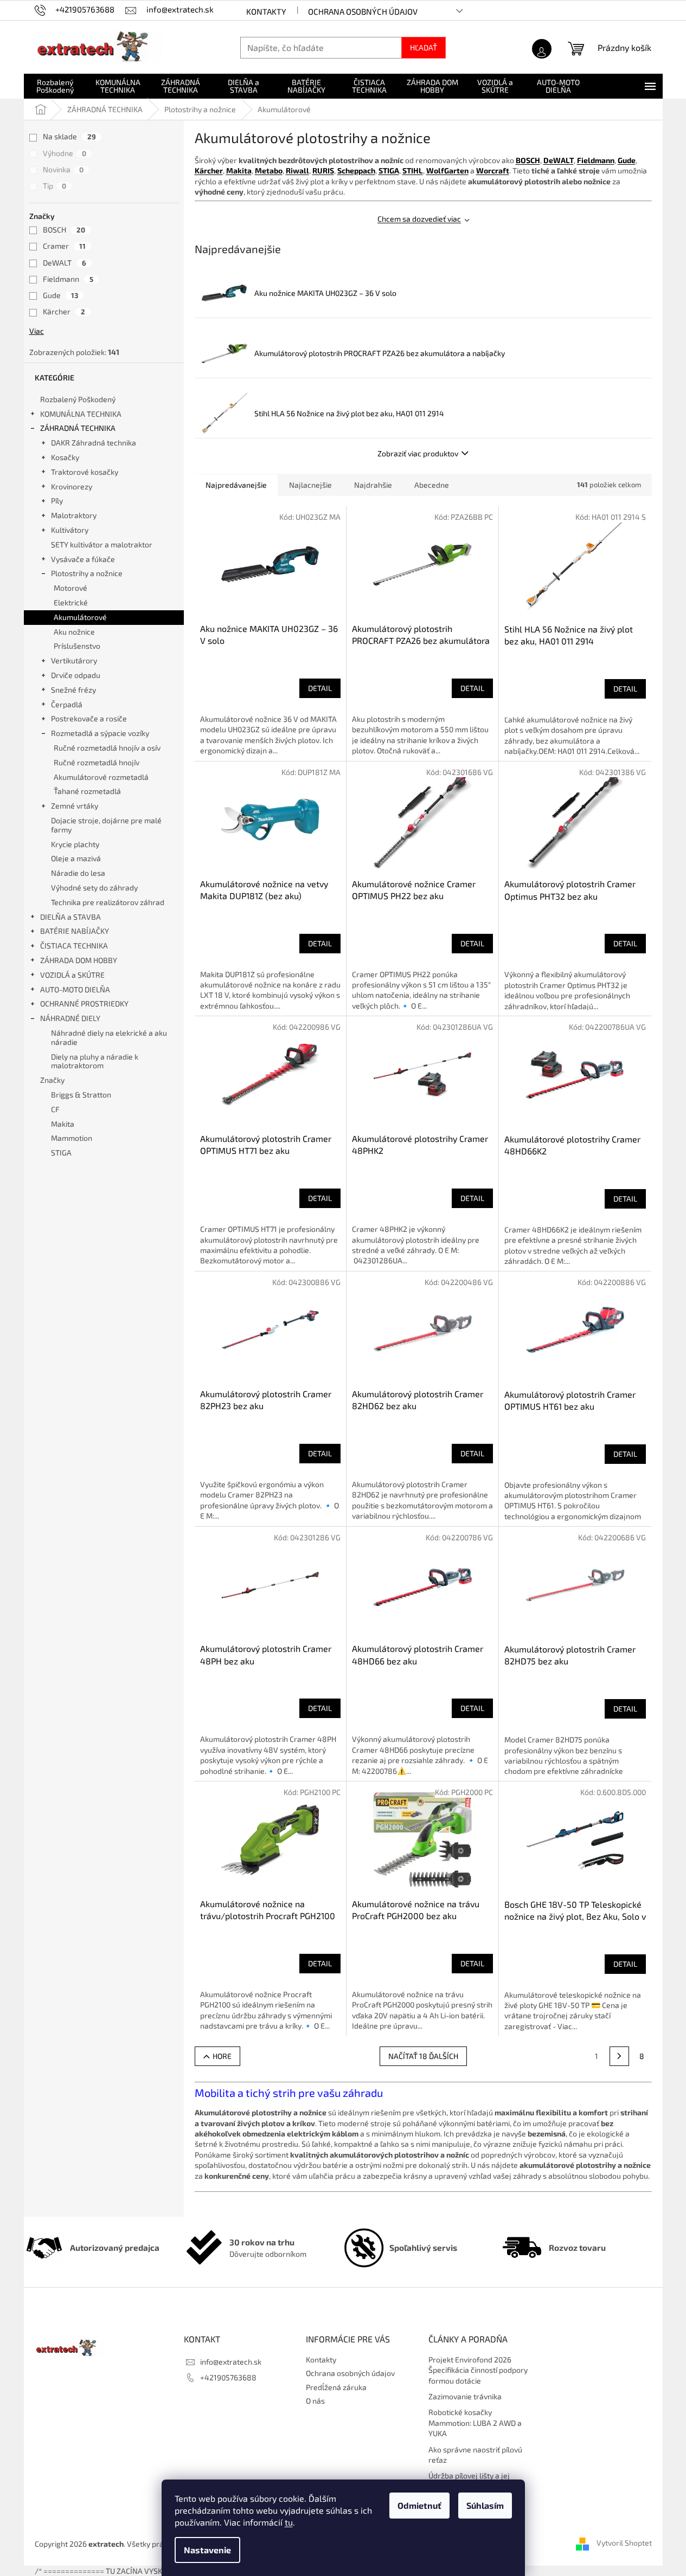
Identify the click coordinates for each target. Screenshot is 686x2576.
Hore (222, 2056)
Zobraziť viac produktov (418, 453)
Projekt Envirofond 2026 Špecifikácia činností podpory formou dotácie (478, 2370)
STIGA (389, 170)
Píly (57, 501)
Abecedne (432, 485)
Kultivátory (70, 530)
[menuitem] (55, 86)
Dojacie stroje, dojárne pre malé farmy (106, 825)
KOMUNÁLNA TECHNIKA (81, 414)
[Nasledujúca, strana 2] (619, 2056)
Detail (320, 688)
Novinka (63, 169)
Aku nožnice (74, 632)
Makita (239, 170)
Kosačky (65, 457)
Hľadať (424, 47)
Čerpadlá (67, 704)
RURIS (323, 170)
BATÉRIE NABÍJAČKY (75, 931)
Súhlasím (485, 2505)
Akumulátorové (80, 617)
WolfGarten (447, 170)
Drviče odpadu (76, 675)
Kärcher (64, 311)
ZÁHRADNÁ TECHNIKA (78, 428)
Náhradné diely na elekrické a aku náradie (109, 1037)
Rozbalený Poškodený (78, 399)
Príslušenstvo (77, 646)
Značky (52, 1080)
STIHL (413, 170)
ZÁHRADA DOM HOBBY (79, 960)
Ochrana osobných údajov (363, 11)
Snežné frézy (73, 690)
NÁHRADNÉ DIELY (70, 1018)
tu (289, 2522)
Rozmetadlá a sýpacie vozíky (100, 733)
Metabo (269, 170)
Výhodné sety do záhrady (94, 887)
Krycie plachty (75, 844)
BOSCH (64, 230)
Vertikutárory (74, 660)
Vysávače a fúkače (83, 559)
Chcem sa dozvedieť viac (419, 219)
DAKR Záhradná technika (94, 443)
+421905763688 (228, 2377)
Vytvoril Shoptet (624, 2543)
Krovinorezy (72, 486)
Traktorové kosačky (85, 472)
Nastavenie (207, 2550)
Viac (37, 331)
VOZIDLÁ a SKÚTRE (72, 975)
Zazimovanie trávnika (465, 2396)
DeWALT (65, 263)
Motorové (70, 588)
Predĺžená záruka (336, 2387)
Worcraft (493, 170)
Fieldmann (68, 279)
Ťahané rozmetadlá (87, 791)
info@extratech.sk (231, 2362)
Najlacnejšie (310, 485)
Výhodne (65, 153)
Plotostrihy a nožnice (87, 573)
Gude (60, 295)
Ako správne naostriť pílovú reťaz (475, 2455)
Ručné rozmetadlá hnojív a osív (107, 748)
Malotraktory (74, 515)
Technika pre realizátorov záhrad (108, 902)
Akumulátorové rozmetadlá (101, 777)
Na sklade (69, 136)
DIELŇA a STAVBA (70, 917)
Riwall (297, 170)
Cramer (64, 246)
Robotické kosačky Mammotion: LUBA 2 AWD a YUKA (475, 2423)
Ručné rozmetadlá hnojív (97, 762)
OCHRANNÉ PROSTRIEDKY (84, 1003)
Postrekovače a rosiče (89, 718)
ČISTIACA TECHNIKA (74, 945)
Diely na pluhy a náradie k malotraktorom (95, 1061)
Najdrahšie (373, 485)
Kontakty (266, 11)
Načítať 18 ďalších (423, 2056)
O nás (315, 2401)
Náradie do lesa (78, 873)
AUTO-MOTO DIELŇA (75, 989)
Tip (55, 186)
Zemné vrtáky (75, 806)
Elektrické (71, 602)
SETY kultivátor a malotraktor (102, 544)
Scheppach (356, 170)
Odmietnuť (419, 2505)
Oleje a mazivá (76, 858)
